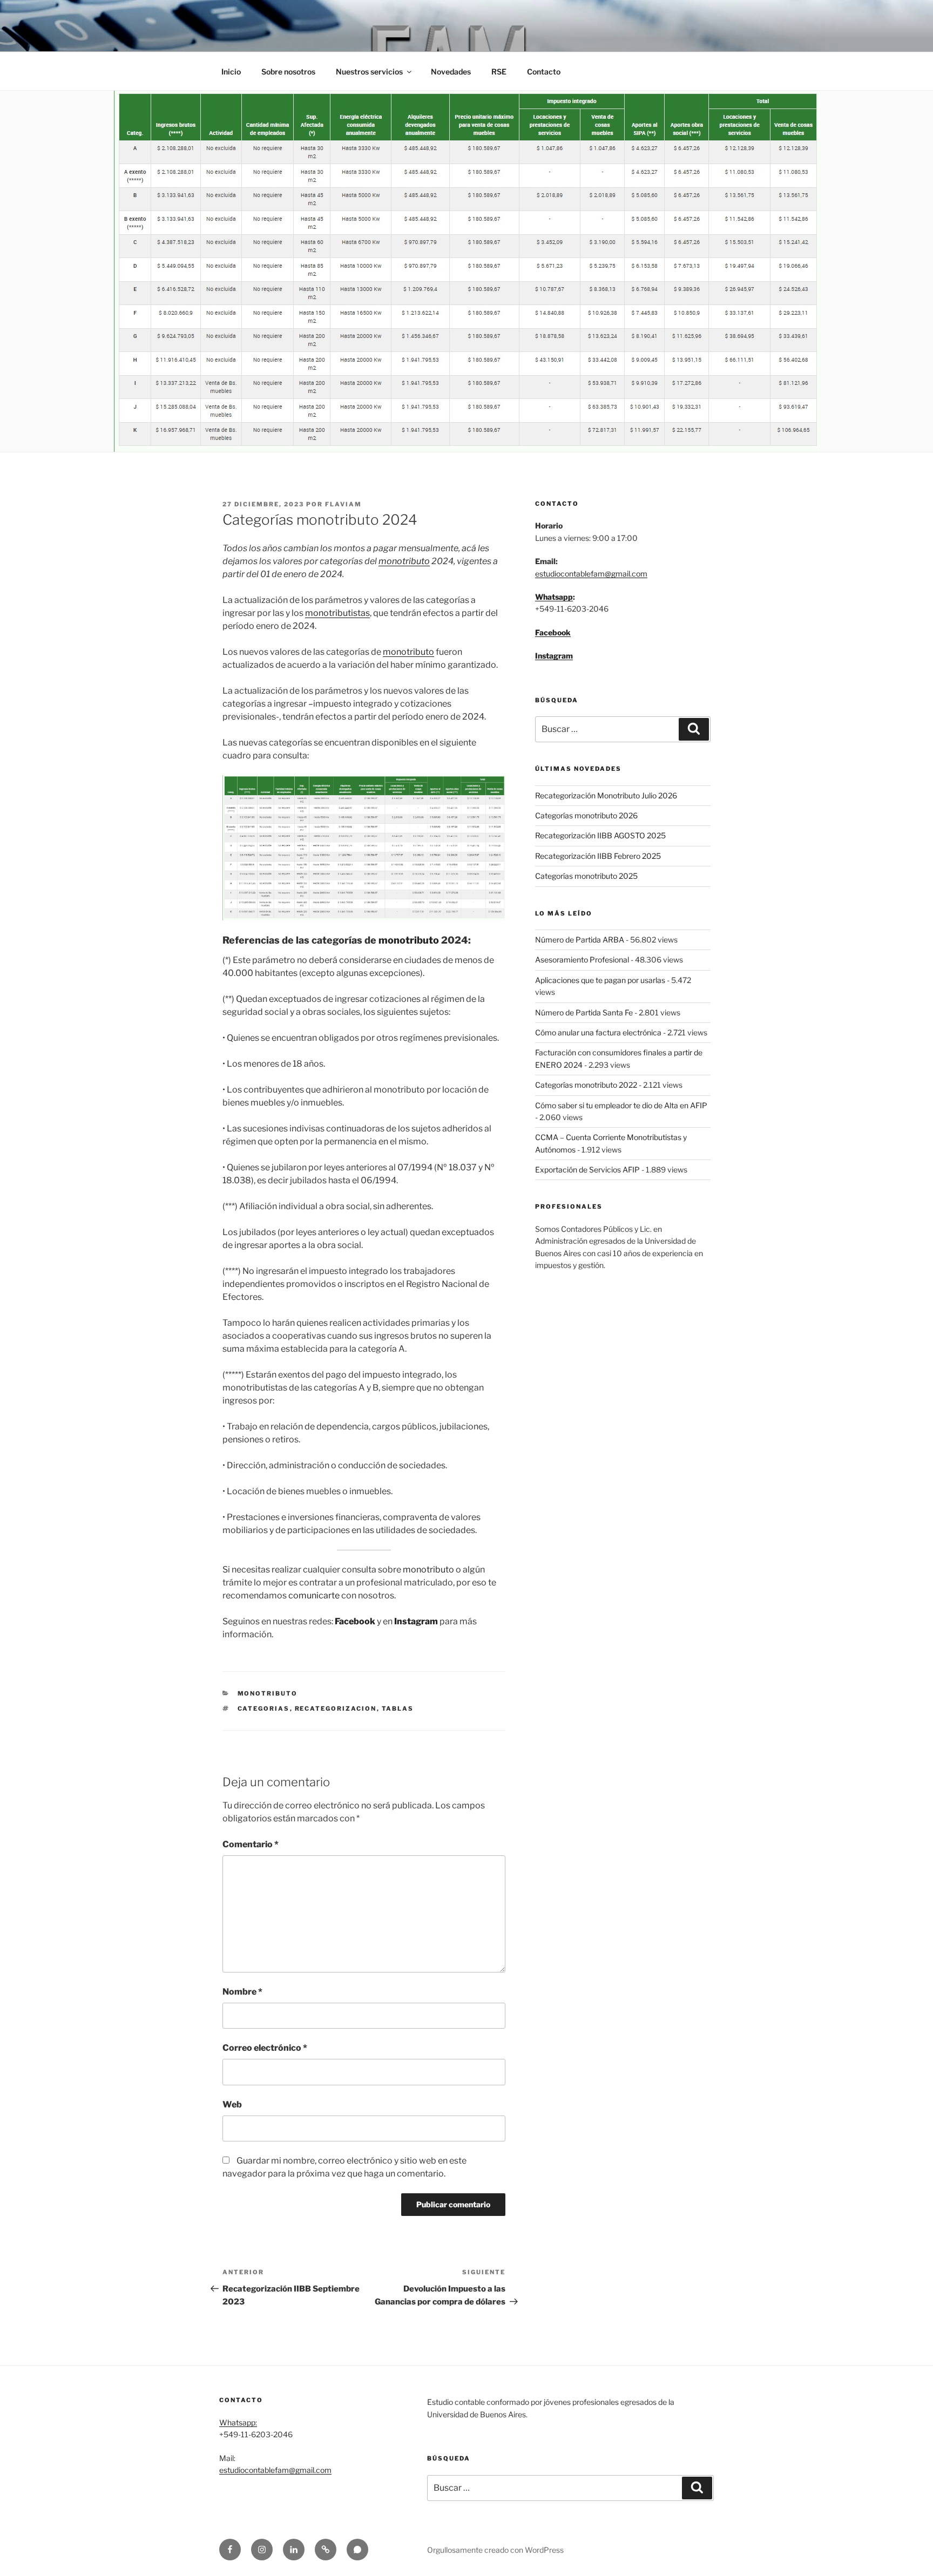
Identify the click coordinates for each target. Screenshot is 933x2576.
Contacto (544, 72)
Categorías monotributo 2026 (586, 815)
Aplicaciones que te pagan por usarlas (600, 980)
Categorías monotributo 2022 (586, 1085)
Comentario (251, 1844)
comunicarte (314, 1595)
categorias (264, 1709)
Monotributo (268, 1693)
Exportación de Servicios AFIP (587, 1170)
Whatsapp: (238, 2422)
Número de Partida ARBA (580, 940)
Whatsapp (554, 597)
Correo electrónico (265, 2048)
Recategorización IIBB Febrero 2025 (598, 856)
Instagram (554, 656)
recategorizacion (336, 1709)
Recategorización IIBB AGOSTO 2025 (600, 835)
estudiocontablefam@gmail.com (591, 574)
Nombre (242, 1992)
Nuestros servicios (369, 72)
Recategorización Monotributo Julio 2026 (606, 795)
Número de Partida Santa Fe (584, 1012)
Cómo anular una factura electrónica (598, 1032)
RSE (499, 72)
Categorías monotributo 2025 (586, 876)
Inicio (231, 72)
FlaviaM (343, 504)
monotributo (404, 561)
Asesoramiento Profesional (582, 960)
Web (232, 2104)
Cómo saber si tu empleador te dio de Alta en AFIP (621, 1105)
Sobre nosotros (288, 72)
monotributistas (337, 613)
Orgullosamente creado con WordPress (495, 2550)
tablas (398, 1709)
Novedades (451, 72)
